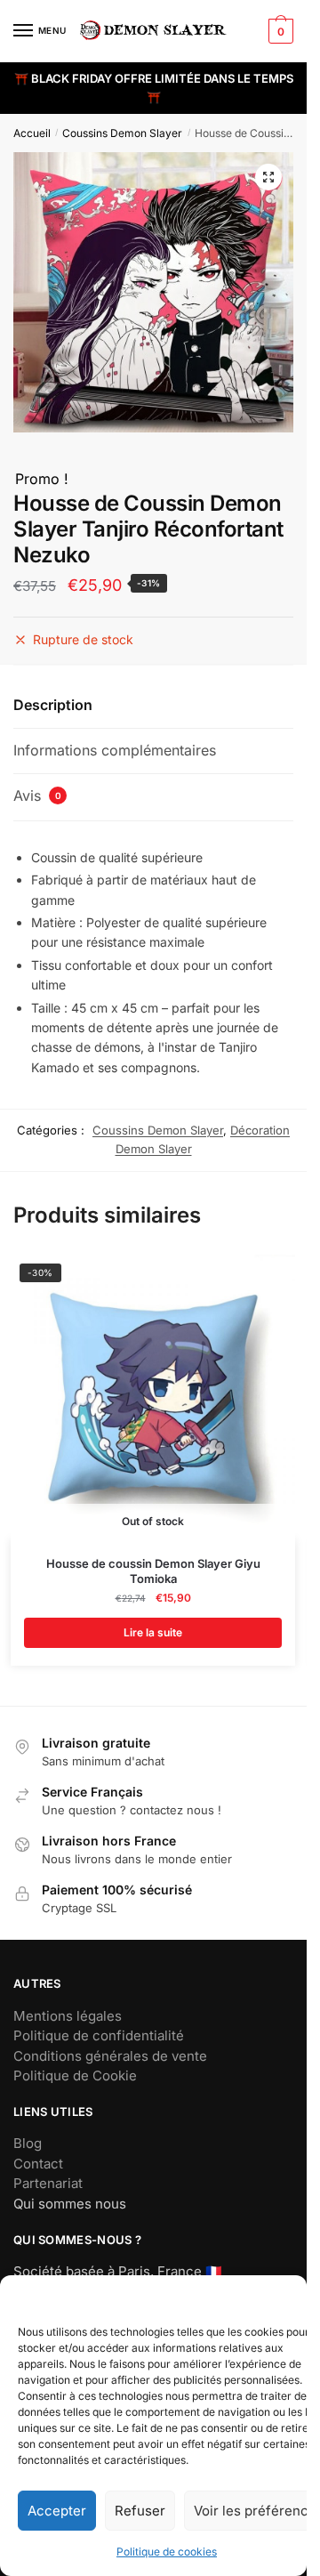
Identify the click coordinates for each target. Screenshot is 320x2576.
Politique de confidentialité (99, 2035)
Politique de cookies (167, 2552)
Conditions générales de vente (110, 2056)
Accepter (57, 2511)
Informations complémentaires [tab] (115, 750)
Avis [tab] (37, 795)
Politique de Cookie (75, 2075)
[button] (268, 177)
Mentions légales (68, 2016)
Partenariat (48, 2183)
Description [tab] (53, 705)
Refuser (140, 2511)
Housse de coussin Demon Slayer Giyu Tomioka (153, 1571)
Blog (28, 2143)
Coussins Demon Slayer (122, 133)
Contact (38, 2164)
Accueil (32, 133)
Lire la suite (153, 1632)
